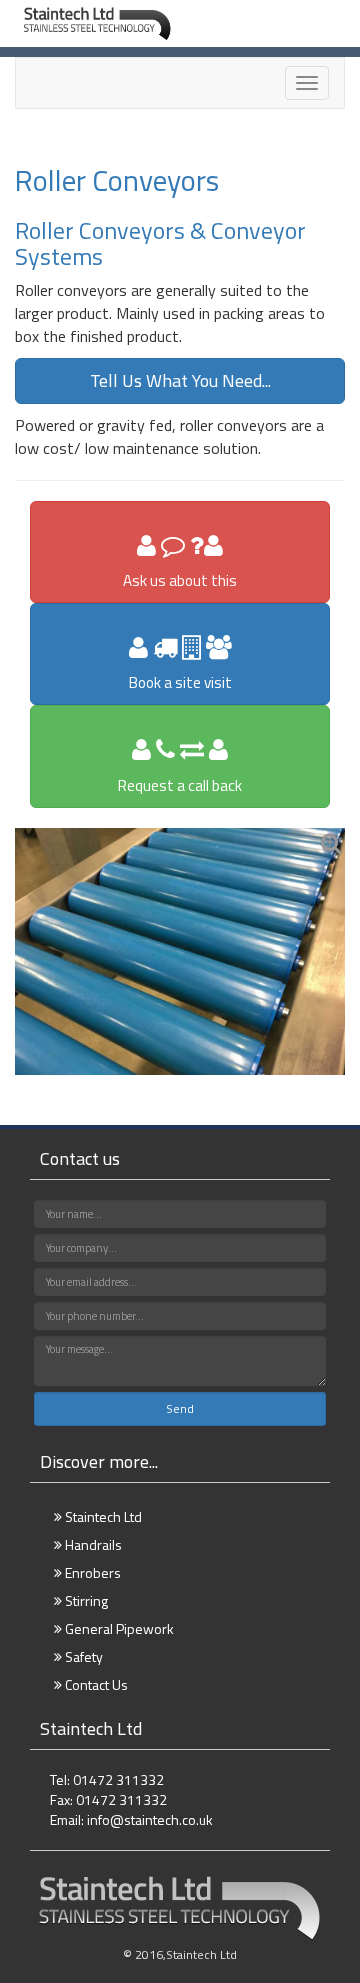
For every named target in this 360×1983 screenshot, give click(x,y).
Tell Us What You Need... (180, 380)
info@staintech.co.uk (150, 1819)
